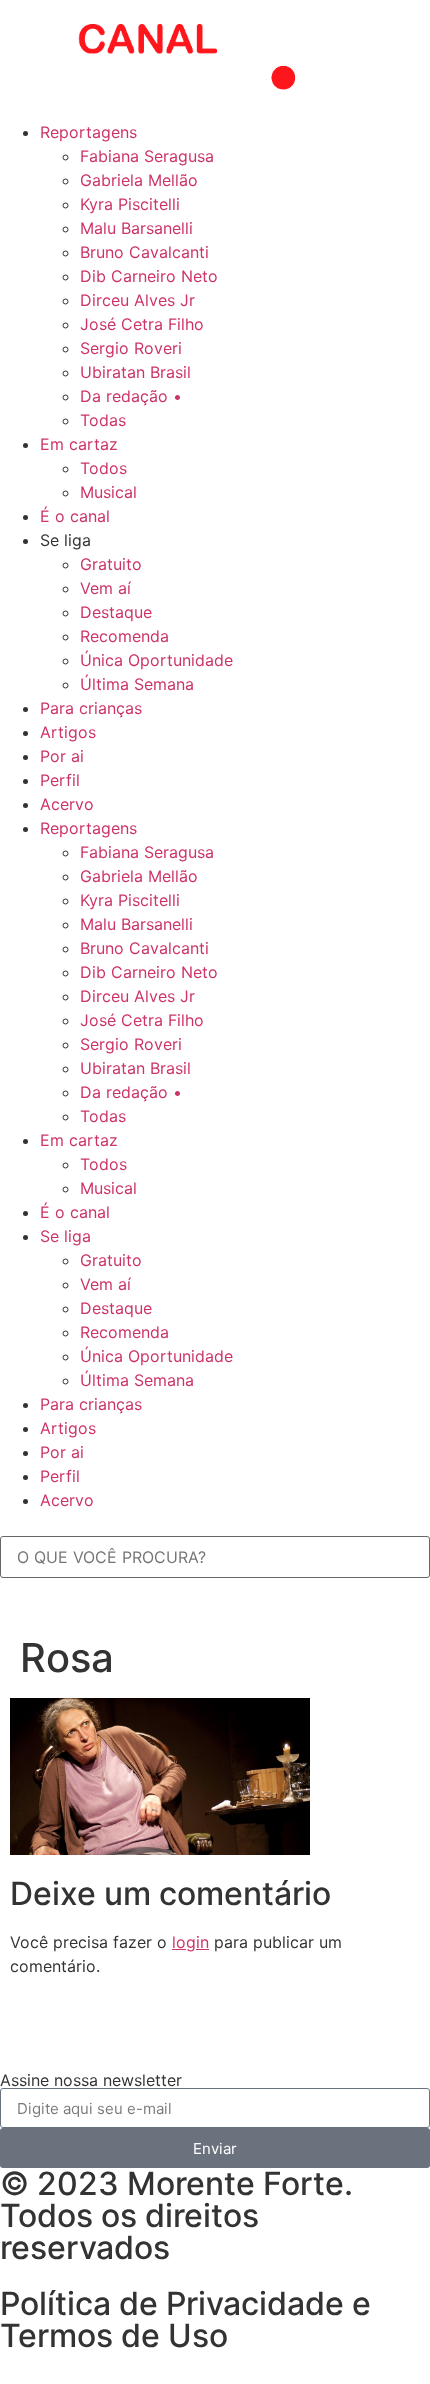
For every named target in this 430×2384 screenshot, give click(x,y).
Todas (103, 420)
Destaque (116, 612)
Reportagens (88, 132)
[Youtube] (25, 2041)
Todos (103, 468)
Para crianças (91, 708)
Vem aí (105, 588)
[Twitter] (80, 2041)
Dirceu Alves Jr (137, 300)
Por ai (62, 756)
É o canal (75, 516)
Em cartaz (79, 444)
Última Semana (137, 684)
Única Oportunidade (156, 660)
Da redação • (131, 396)
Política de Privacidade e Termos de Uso (185, 2319)
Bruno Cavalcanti (144, 252)
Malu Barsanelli (136, 228)
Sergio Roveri (131, 348)
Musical (108, 492)
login (190, 1942)
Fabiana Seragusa (147, 156)
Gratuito (111, 564)
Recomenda (124, 636)
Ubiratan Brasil (135, 372)
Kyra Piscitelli (130, 204)
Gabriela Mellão (139, 180)
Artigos (68, 732)
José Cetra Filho (142, 324)
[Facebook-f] (135, 2041)
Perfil (60, 780)
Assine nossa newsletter (91, 2080)
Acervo (67, 804)
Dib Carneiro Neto (149, 276)
